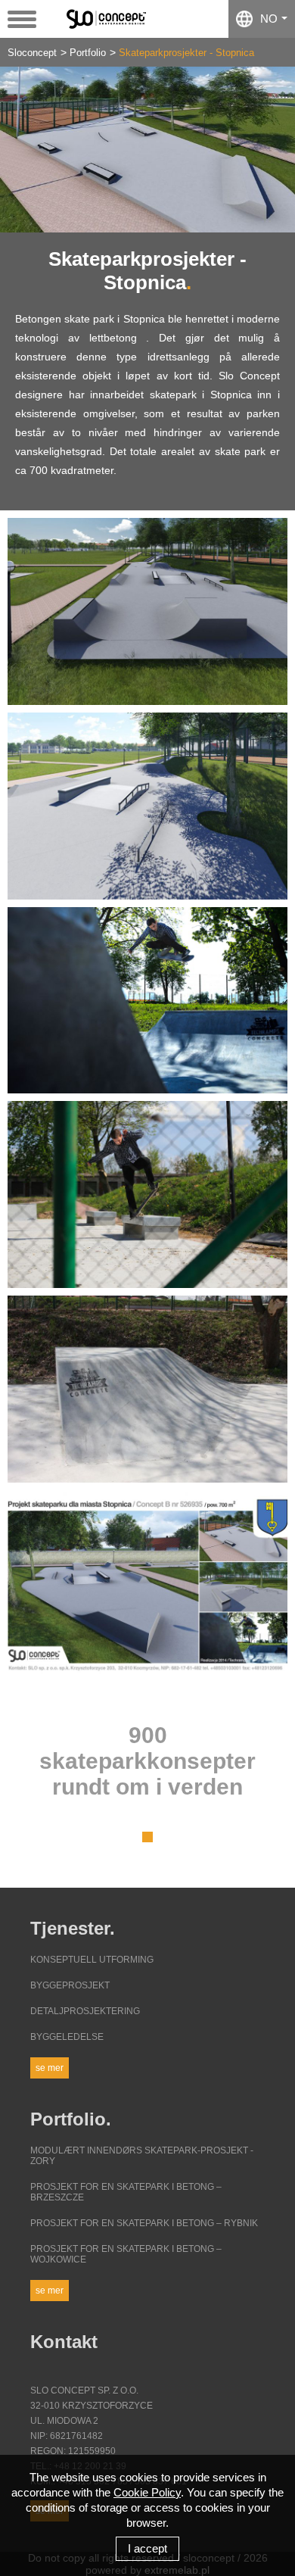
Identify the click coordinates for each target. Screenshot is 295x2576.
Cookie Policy (147, 2492)
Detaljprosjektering (85, 2011)
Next (272, 150)
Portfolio (88, 53)
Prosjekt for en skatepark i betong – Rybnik (144, 2223)
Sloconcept (32, 53)
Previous (23, 150)
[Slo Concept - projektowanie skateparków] (112, 18)
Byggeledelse (67, 2037)
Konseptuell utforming (92, 1960)
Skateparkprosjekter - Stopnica (186, 53)
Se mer (50, 2068)
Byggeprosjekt (70, 1985)
